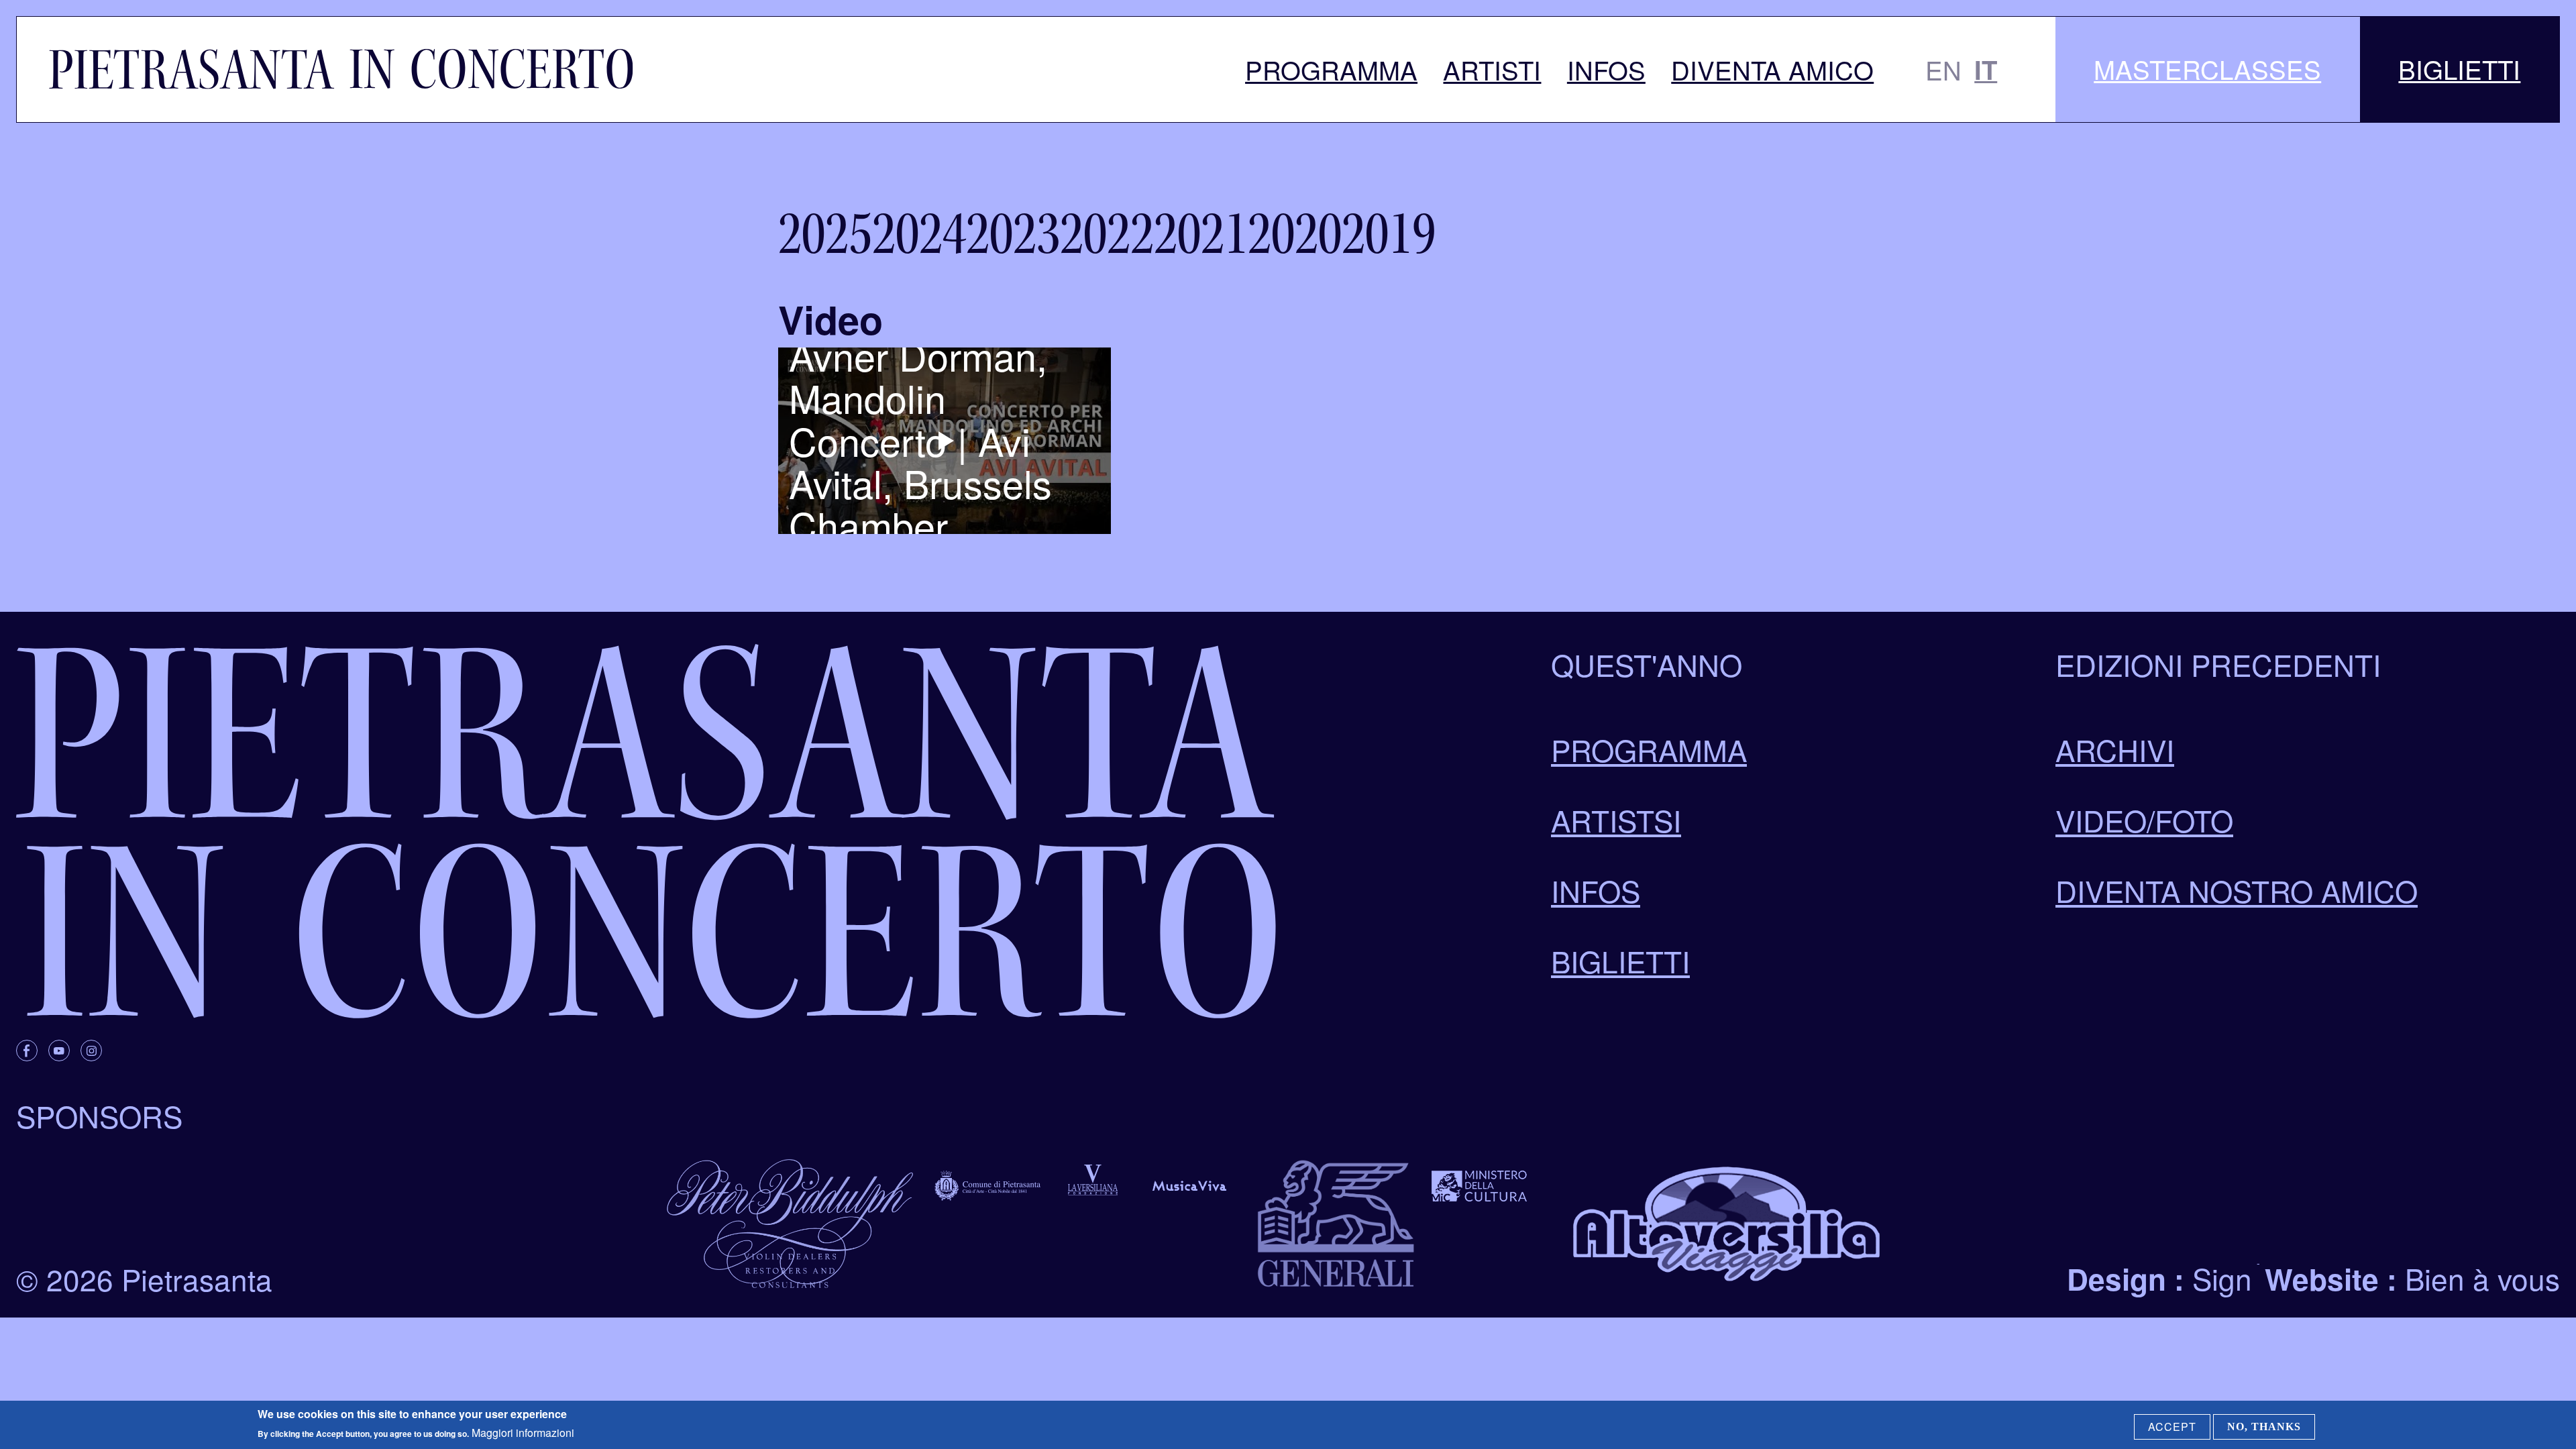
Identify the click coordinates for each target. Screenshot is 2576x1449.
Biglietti (2459, 69)
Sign (2222, 1278)
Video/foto (2144, 820)
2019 (1389, 234)
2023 (1013, 234)
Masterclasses (2207, 69)
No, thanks (2264, 1427)
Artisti (1492, 69)
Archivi (2115, 749)
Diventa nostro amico (2237, 890)
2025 (825, 234)
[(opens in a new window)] (27, 1051)
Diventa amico (1772, 69)
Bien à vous (2482, 1278)
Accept (2172, 1427)
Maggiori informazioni (523, 1433)
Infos (1606, 69)
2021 (1201, 234)
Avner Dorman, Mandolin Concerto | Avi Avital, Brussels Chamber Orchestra (920, 462)
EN (1943, 69)
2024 (919, 234)
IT (1986, 69)
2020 (1295, 234)
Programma (1331, 69)
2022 (1107, 234)
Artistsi (1616, 820)
